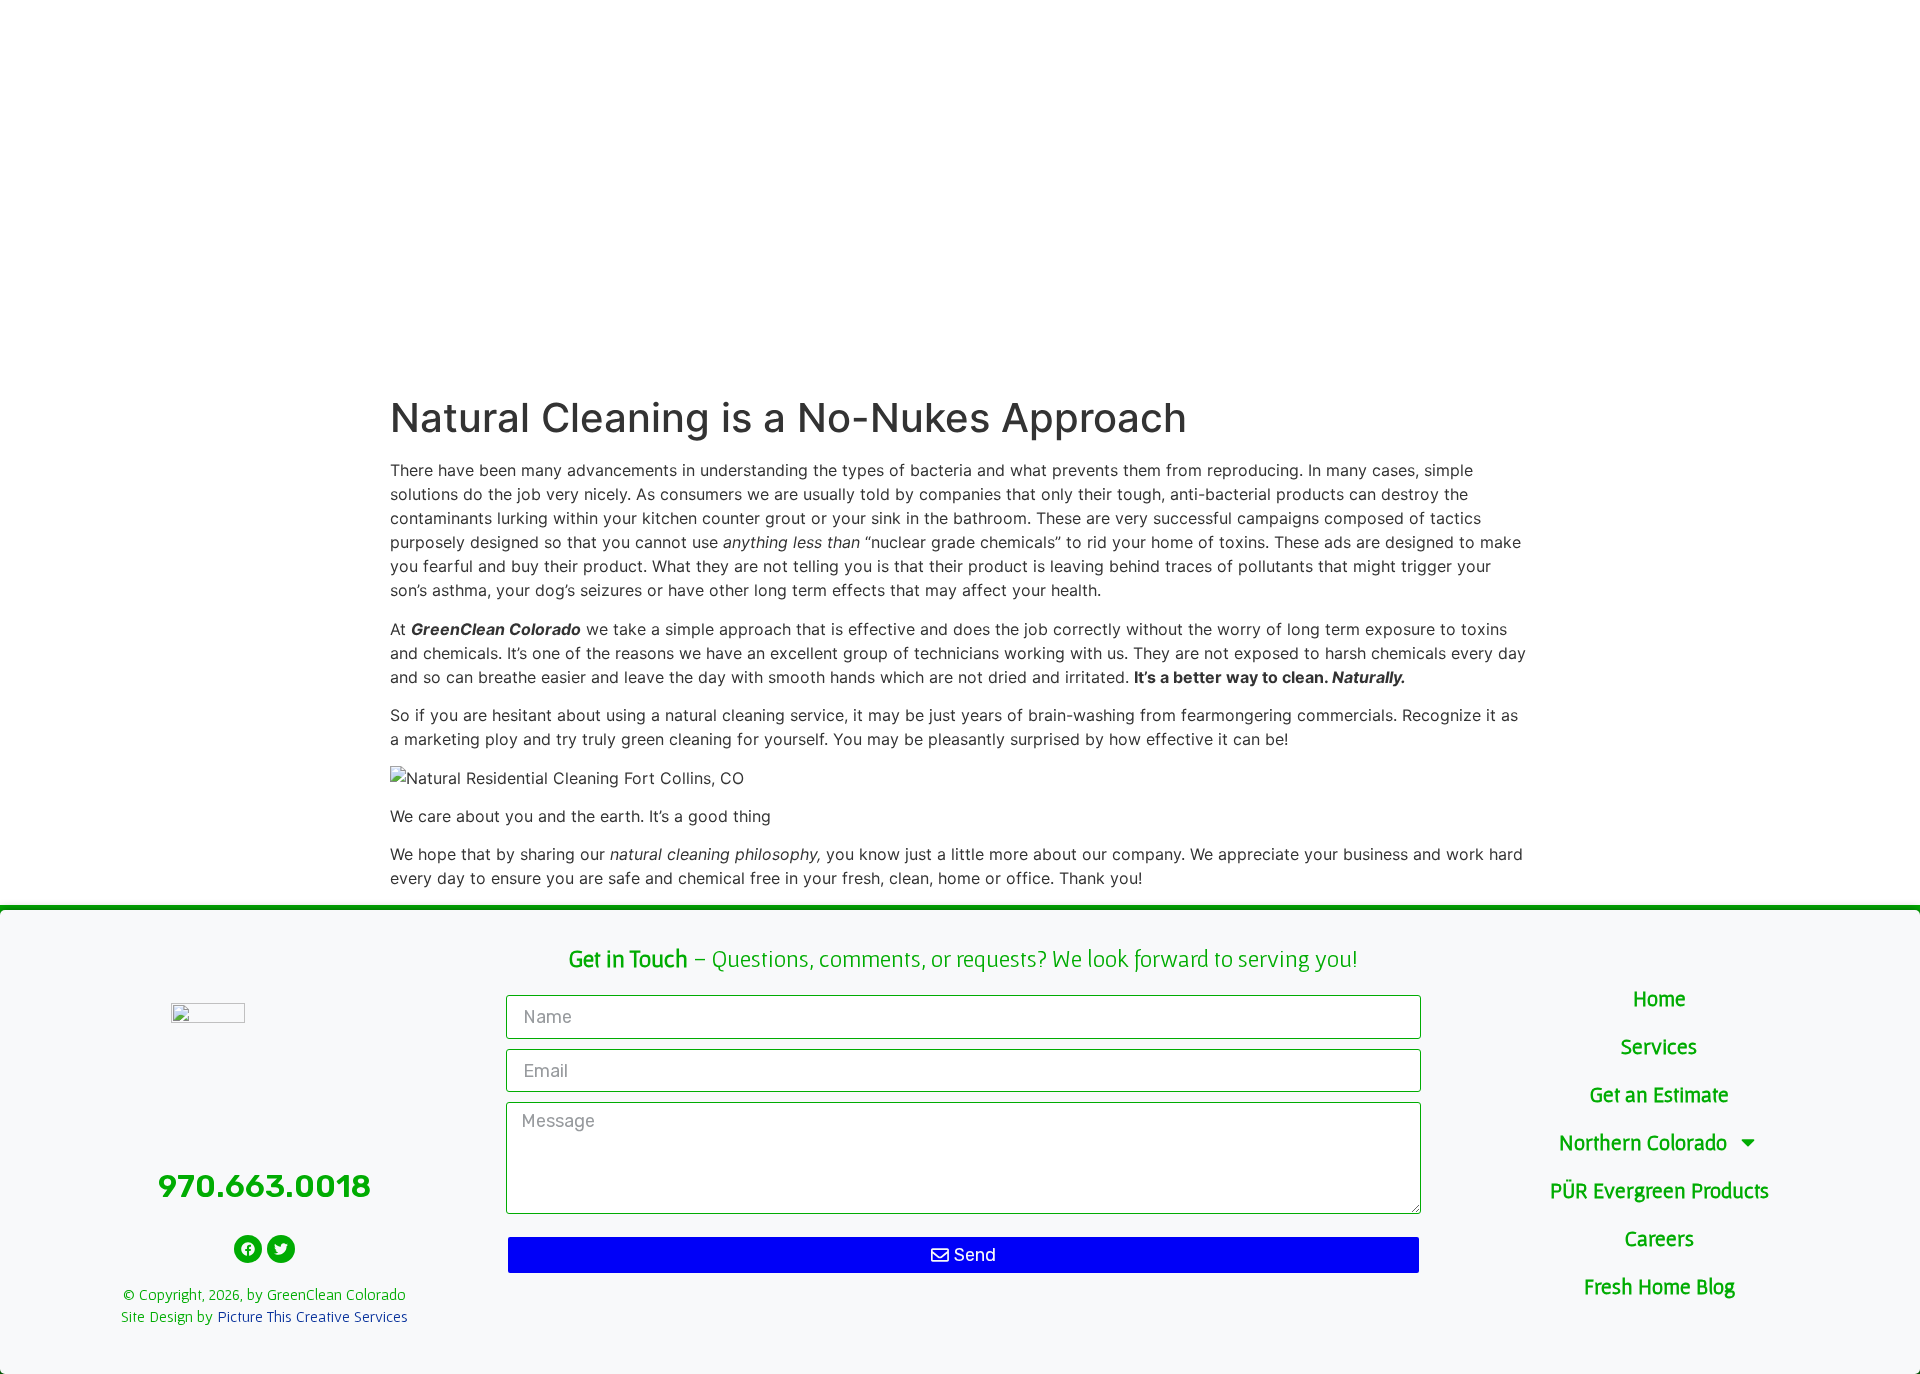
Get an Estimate (1659, 1094)
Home (1659, 998)
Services (1659, 1046)
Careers (1659, 1238)
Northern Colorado (1643, 1142)
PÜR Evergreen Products (1659, 1190)
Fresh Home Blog (1659, 1286)
